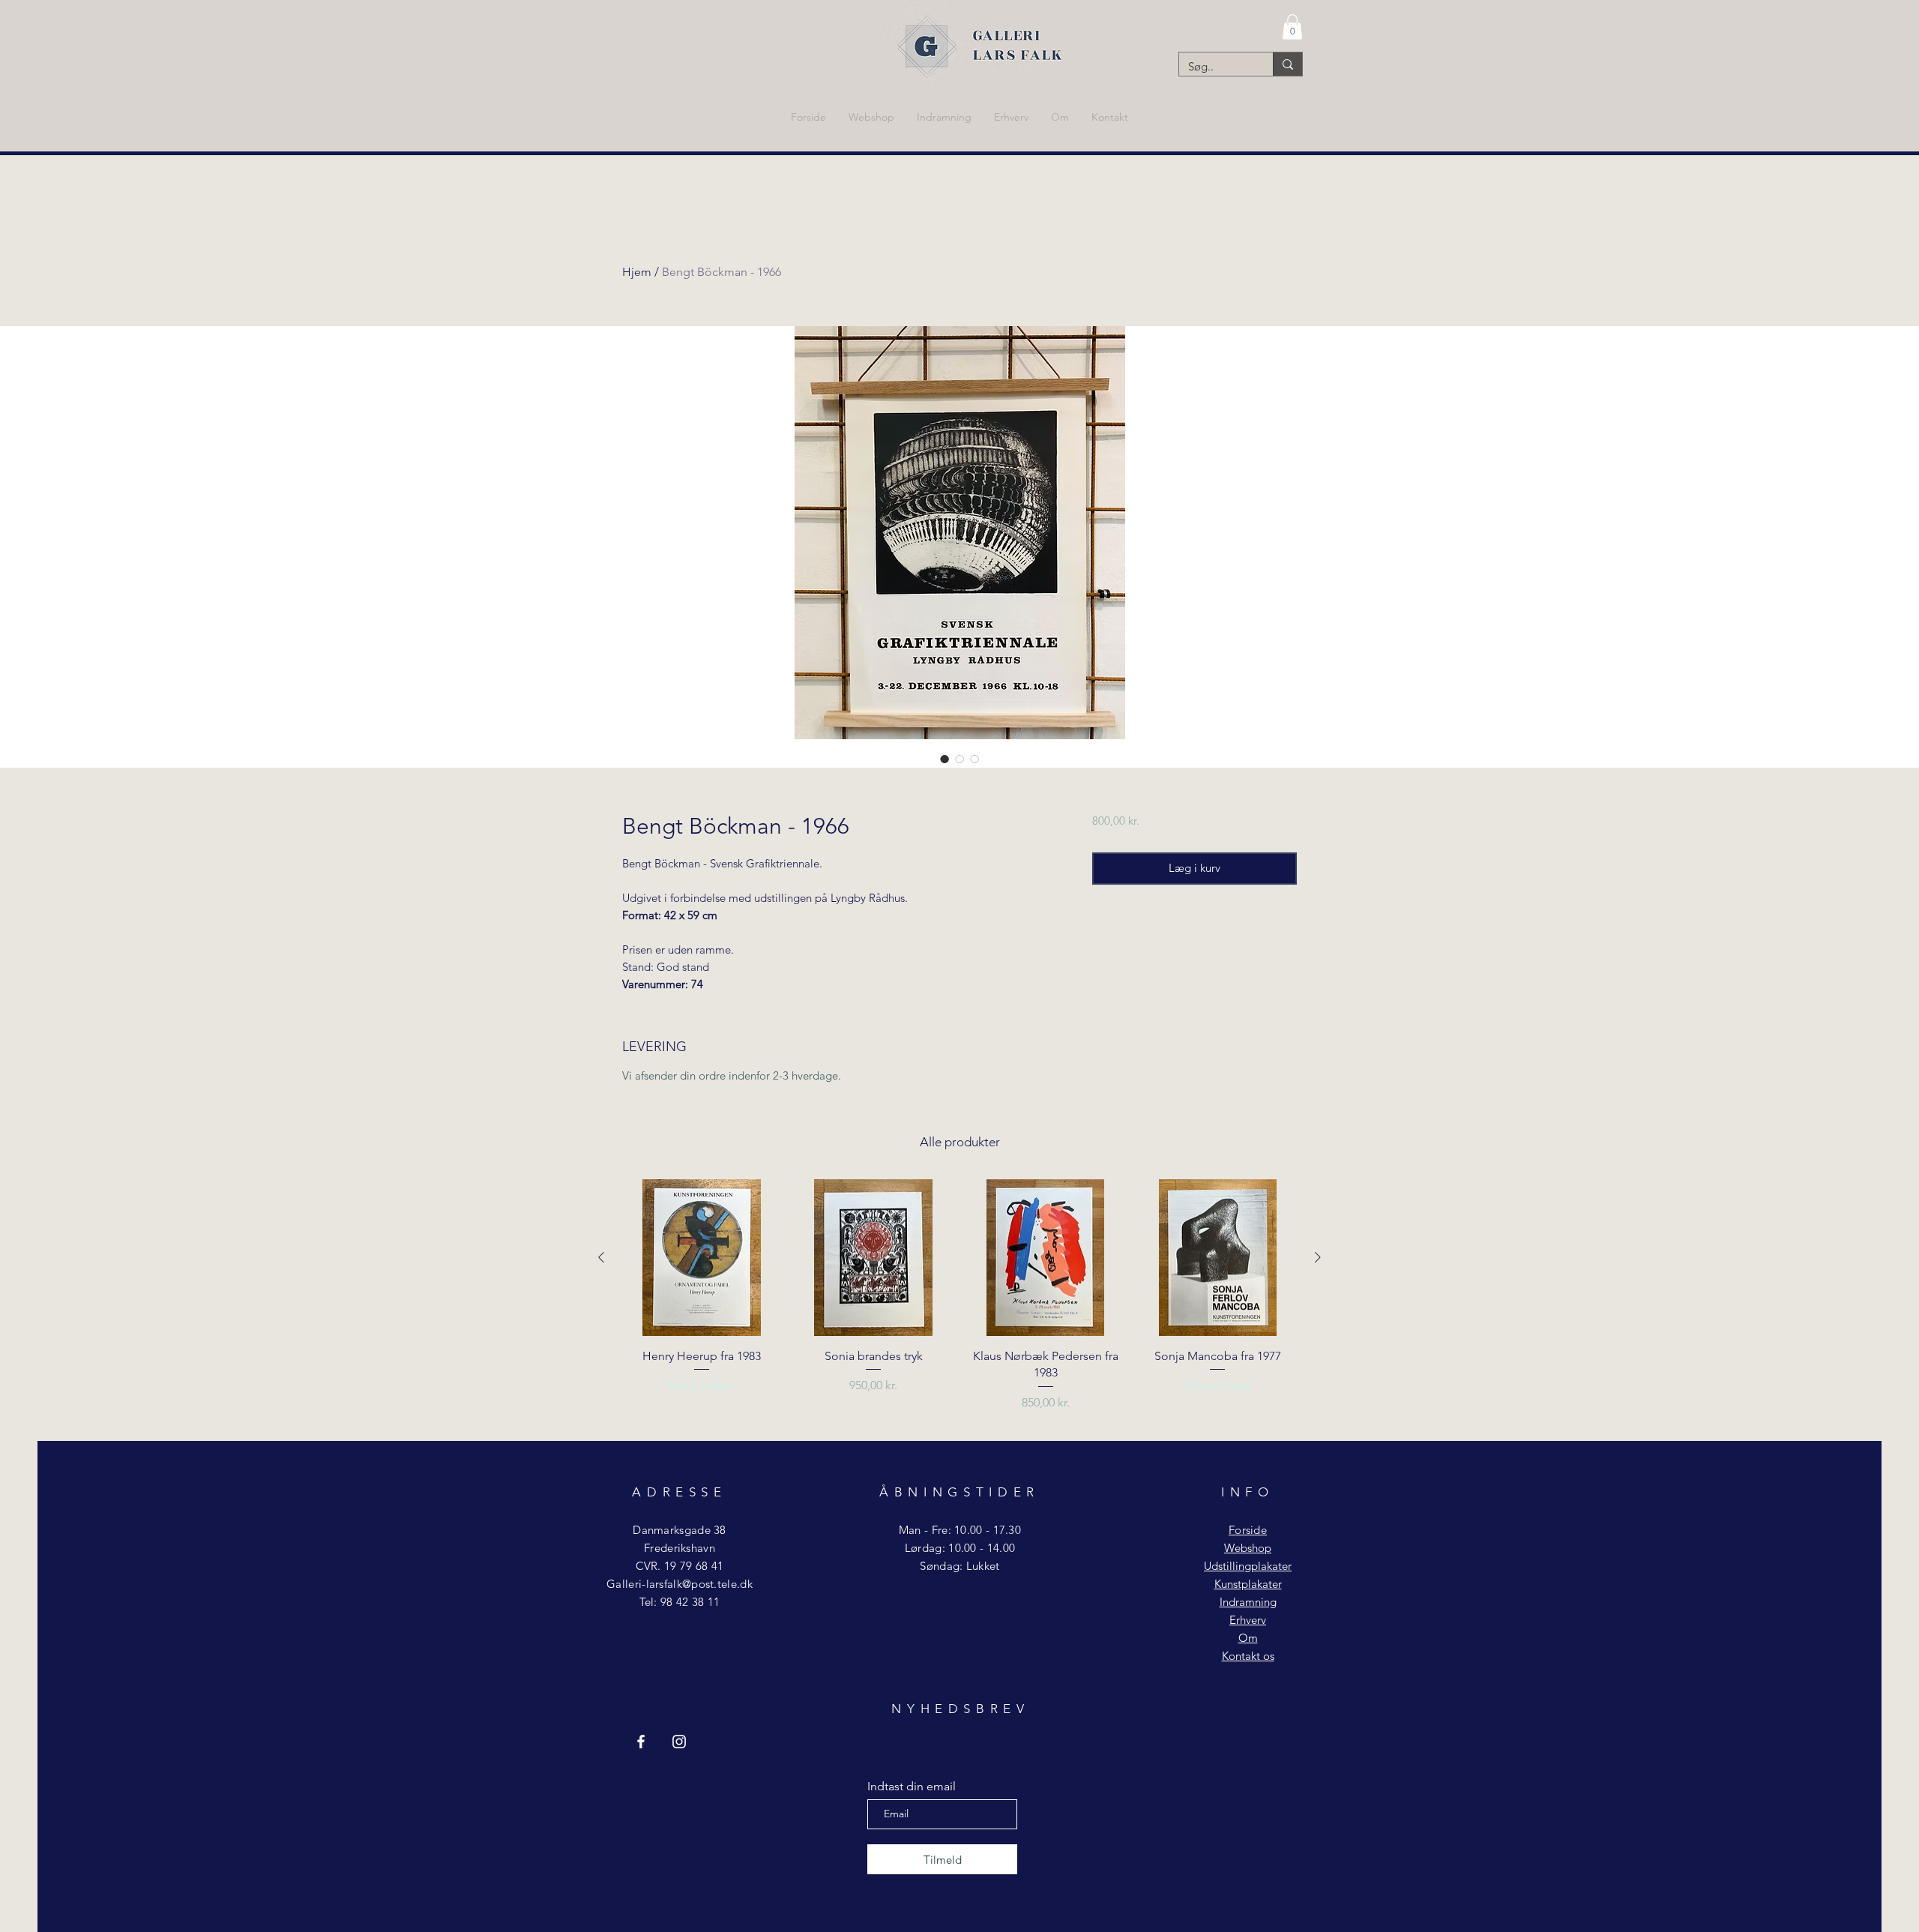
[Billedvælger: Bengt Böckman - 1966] (945, 759)
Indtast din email (912, 1787)
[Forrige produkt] (601, 1257)
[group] (959, 1304)
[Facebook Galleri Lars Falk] (641, 1742)
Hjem (637, 272)
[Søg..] (1287, 64)
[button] (1292, 27)
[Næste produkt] (1318, 1257)
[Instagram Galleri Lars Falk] (679, 1742)
